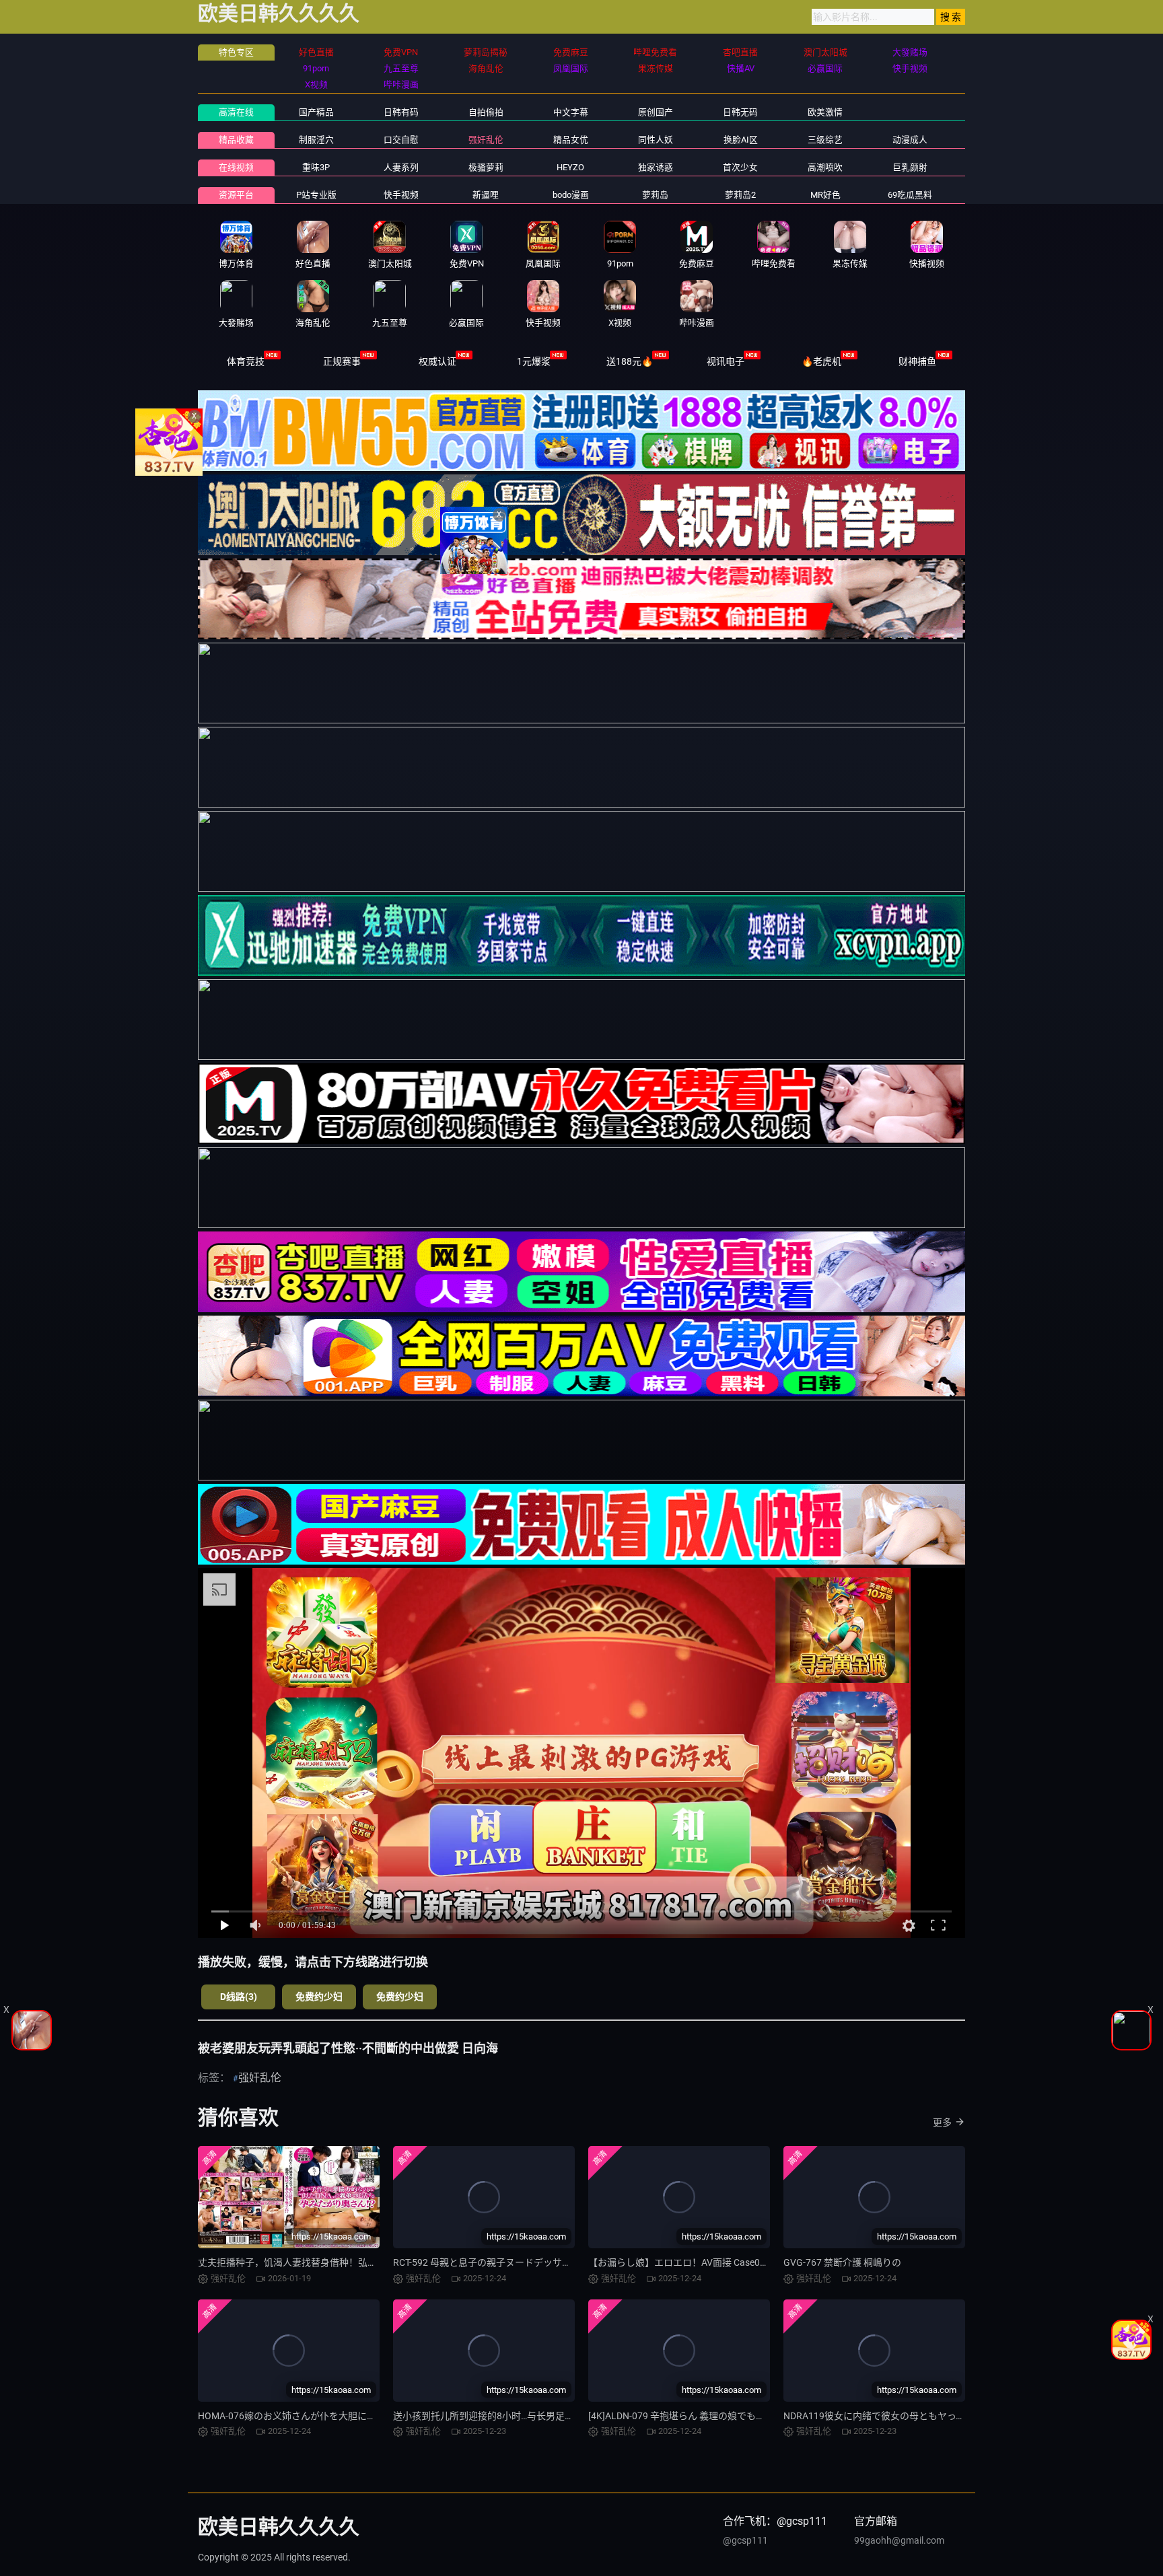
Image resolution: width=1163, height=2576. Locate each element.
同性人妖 (656, 140)
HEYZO (570, 167)
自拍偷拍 (486, 112)
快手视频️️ (401, 195)
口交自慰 (401, 140)
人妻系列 (401, 167)
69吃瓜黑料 (910, 195)
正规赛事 (342, 361)
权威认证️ (437, 361)
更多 (942, 2122)
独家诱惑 (656, 167)
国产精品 (316, 112)
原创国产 (656, 112)
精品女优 (571, 140)
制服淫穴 (316, 140)
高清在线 (236, 112)
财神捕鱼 (917, 361)
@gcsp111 (745, 2540)
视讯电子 (726, 361)
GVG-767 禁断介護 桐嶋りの (842, 2262)
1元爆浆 (534, 361)
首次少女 (740, 167)
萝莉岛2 (740, 195)
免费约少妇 (319, 1997)
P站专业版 (316, 195)
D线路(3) (239, 1997)
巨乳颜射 (910, 167)
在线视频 (236, 167)
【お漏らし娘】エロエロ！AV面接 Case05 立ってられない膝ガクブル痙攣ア (748, 2262)
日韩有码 (401, 112)
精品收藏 (236, 140)
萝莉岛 (655, 195)
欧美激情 (825, 112)
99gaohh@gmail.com (899, 2540)
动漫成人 (910, 140)
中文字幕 (571, 112)
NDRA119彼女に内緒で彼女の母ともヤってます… (886, 2416)
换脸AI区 (741, 140)
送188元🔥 (630, 361)
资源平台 (236, 195)
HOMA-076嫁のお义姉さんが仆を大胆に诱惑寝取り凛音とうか (329, 2416)
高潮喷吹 (825, 167)
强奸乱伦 (486, 140)
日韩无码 (740, 112)
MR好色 (825, 195)
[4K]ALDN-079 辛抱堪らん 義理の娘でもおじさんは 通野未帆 (715, 2416)
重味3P (316, 167)
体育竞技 (246, 361)
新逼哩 (486, 195)
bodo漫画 (571, 195)
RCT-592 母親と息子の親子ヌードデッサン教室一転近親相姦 (520, 2262)
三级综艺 (825, 140)
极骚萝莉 (486, 167)
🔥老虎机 (821, 361)
